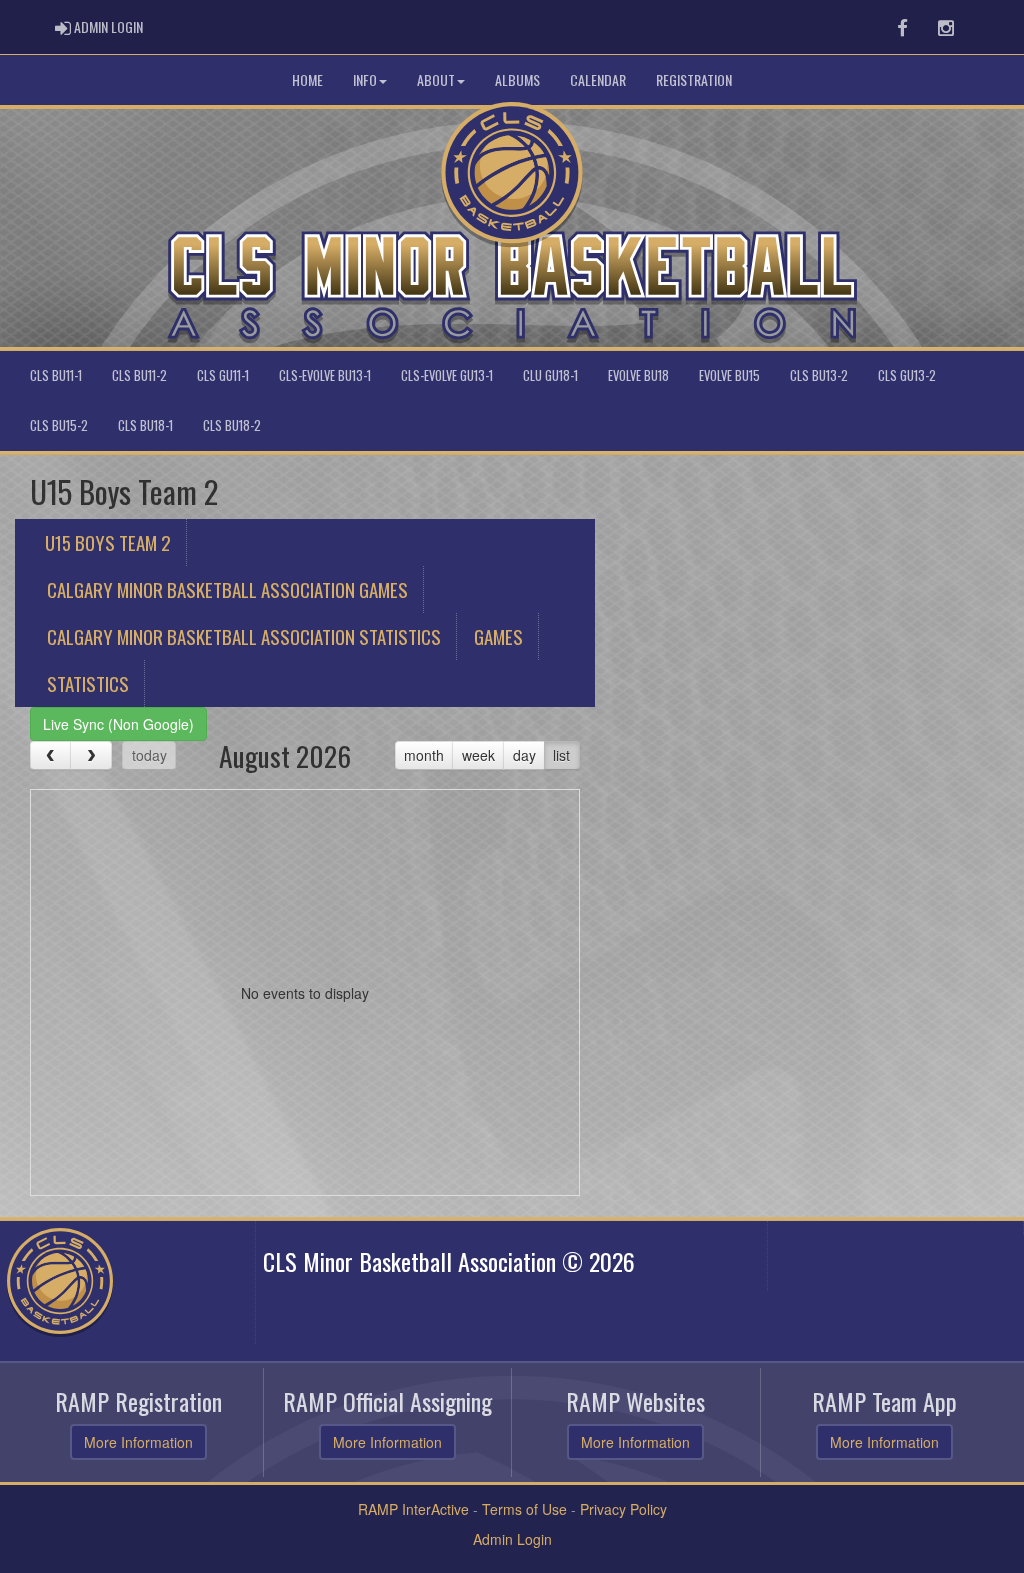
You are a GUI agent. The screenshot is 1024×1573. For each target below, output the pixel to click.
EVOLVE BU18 (638, 375)
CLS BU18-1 (145, 425)
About (436, 79)
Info (365, 79)
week (478, 755)
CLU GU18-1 (550, 375)
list (561, 755)
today (149, 755)
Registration (694, 79)
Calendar (598, 79)
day (524, 755)
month (424, 755)
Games (498, 636)
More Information (138, 1442)
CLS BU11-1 (56, 375)
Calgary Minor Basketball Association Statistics (244, 636)
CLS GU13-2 (907, 375)
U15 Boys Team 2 (108, 542)
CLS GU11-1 (223, 375)
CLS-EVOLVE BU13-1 (325, 375)
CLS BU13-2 (819, 375)
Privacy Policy (623, 1509)
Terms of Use (524, 1509)
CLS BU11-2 (139, 375)
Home (307, 79)
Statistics (88, 683)
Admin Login (512, 1539)
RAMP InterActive (413, 1509)
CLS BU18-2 (232, 425)
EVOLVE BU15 (729, 375)
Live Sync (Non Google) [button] (118, 724)
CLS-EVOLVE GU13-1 (447, 375)
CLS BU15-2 (59, 425)
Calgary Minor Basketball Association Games (227, 589)
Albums (517, 79)
